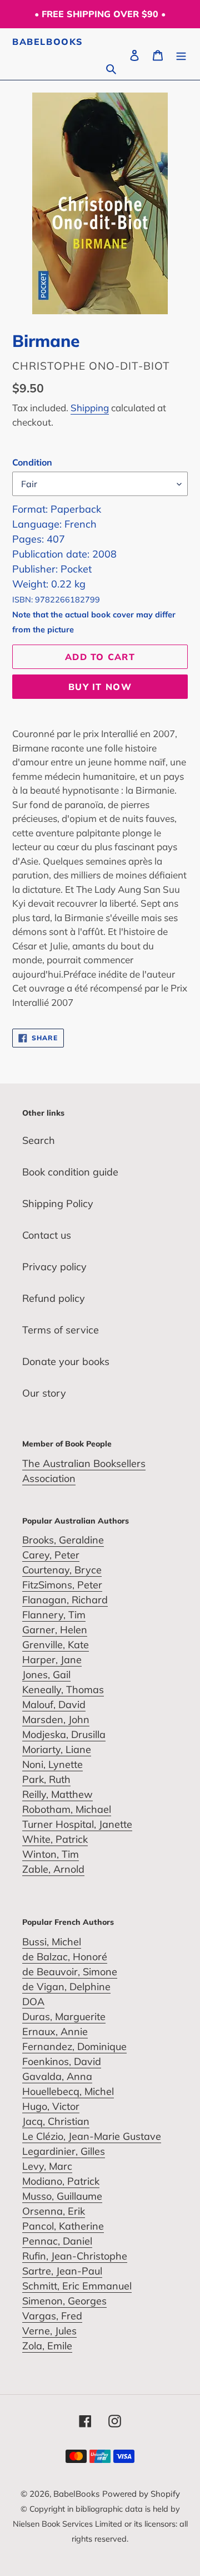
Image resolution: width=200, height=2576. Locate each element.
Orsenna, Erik (54, 2211)
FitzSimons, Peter (62, 1585)
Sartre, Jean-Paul (62, 2271)
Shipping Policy (58, 1203)
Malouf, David (54, 1704)
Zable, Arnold (53, 1869)
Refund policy (54, 1298)
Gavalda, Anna (57, 2076)
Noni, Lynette (52, 1764)
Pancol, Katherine (63, 2226)
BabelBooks (48, 42)
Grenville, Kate (56, 1645)
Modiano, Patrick (61, 2181)
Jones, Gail (46, 1675)
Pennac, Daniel (57, 2241)
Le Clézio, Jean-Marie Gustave (92, 2136)
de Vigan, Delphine (66, 1987)
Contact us (47, 1235)
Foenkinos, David (62, 2061)
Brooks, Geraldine (63, 1540)
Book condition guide (70, 1172)
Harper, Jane (52, 1660)
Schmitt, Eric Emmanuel (77, 2286)
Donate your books (66, 1361)
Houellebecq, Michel (68, 2091)
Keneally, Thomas (63, 1690)
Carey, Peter (51, 1555)
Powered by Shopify (141, 2494)
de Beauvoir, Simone (70, 1972)
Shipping (90, 408)
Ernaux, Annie (55, 2031)
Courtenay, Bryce (62, 1570)
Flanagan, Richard (65, 1600)
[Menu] (181, 54)
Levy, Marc (47, 2166)
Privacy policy (54, 1267)
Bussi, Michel (52, 1942)
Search (39, 1140)
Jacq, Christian (56, 2121)
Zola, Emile (47, 2346)
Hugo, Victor (51, 2106)
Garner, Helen (55, 1630)
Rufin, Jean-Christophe (75, 2256)
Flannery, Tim (54, 1615)
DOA (33, 2002)
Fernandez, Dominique (74, 2046)
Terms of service (61, 1330)
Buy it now (100, 687)
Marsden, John (56, 1719)
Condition (32, 462)
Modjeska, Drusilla (64, 1734)
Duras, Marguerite (64, 2017)
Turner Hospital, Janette (77, 1824)
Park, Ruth (46, 1779)
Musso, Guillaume (62, 2196)
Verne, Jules (49, 2331)
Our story (44, 1393)
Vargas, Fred (52, 2316)
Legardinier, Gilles (64, 2151)
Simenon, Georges (64, 2301)
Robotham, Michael (67, 1809)
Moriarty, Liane (57, 1749)
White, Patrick (55, 1839)
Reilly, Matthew (57, 1794)
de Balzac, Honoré (65, 1957)
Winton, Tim (51, 1854)
